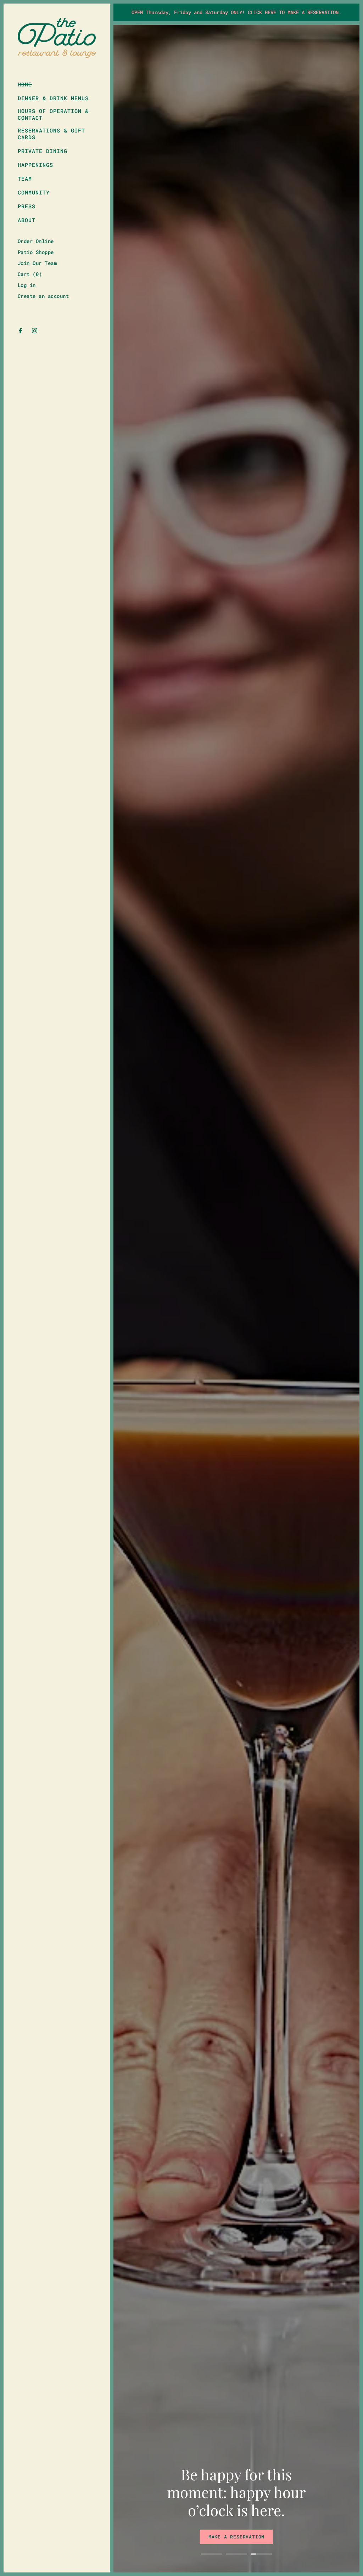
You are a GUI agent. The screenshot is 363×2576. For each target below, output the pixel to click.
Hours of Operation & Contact (53, 114)
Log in (27, 285)
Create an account (43, 296)
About (27, 220)
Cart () (30, 274)
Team (25, 179)
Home (25, 84)
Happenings (35, 165)
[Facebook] (20, 331)
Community (34, 193)
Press (27, 206)
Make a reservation (236, 2537)
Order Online (36, 241)
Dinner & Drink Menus (53, 98)
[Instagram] (35, 331)
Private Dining (43, 151)
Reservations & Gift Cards (51, 134)
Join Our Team (37, 263)
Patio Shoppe (36, 252)
